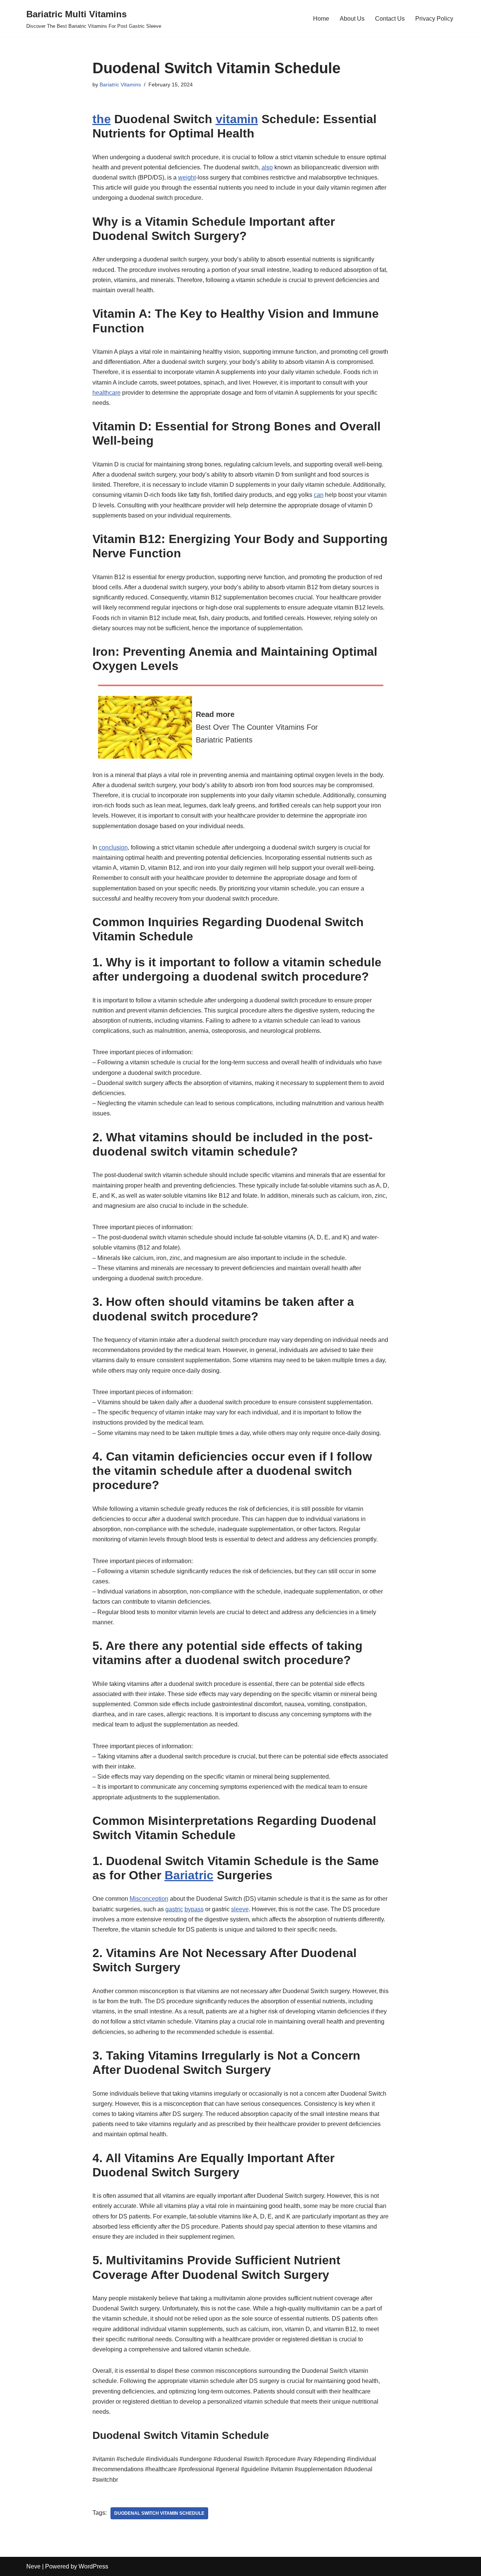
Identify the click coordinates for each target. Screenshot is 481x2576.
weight (187, 177)
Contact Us (390, 19)
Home (321, 19)
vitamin (237, 119)
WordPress (93, 2566)
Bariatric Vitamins (120, 85)
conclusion (113, 847)
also (267, 167)
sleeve (240, 1909)
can (319, 495)
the (102, 119)
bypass (194, 1909)
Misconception (149, 1899)
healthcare (107, 393)
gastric (174, 1909)
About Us (352, 19)
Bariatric (189, 1875)
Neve (33, 2566)
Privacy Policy (434, 19)
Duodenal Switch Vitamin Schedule (159, 2513)
